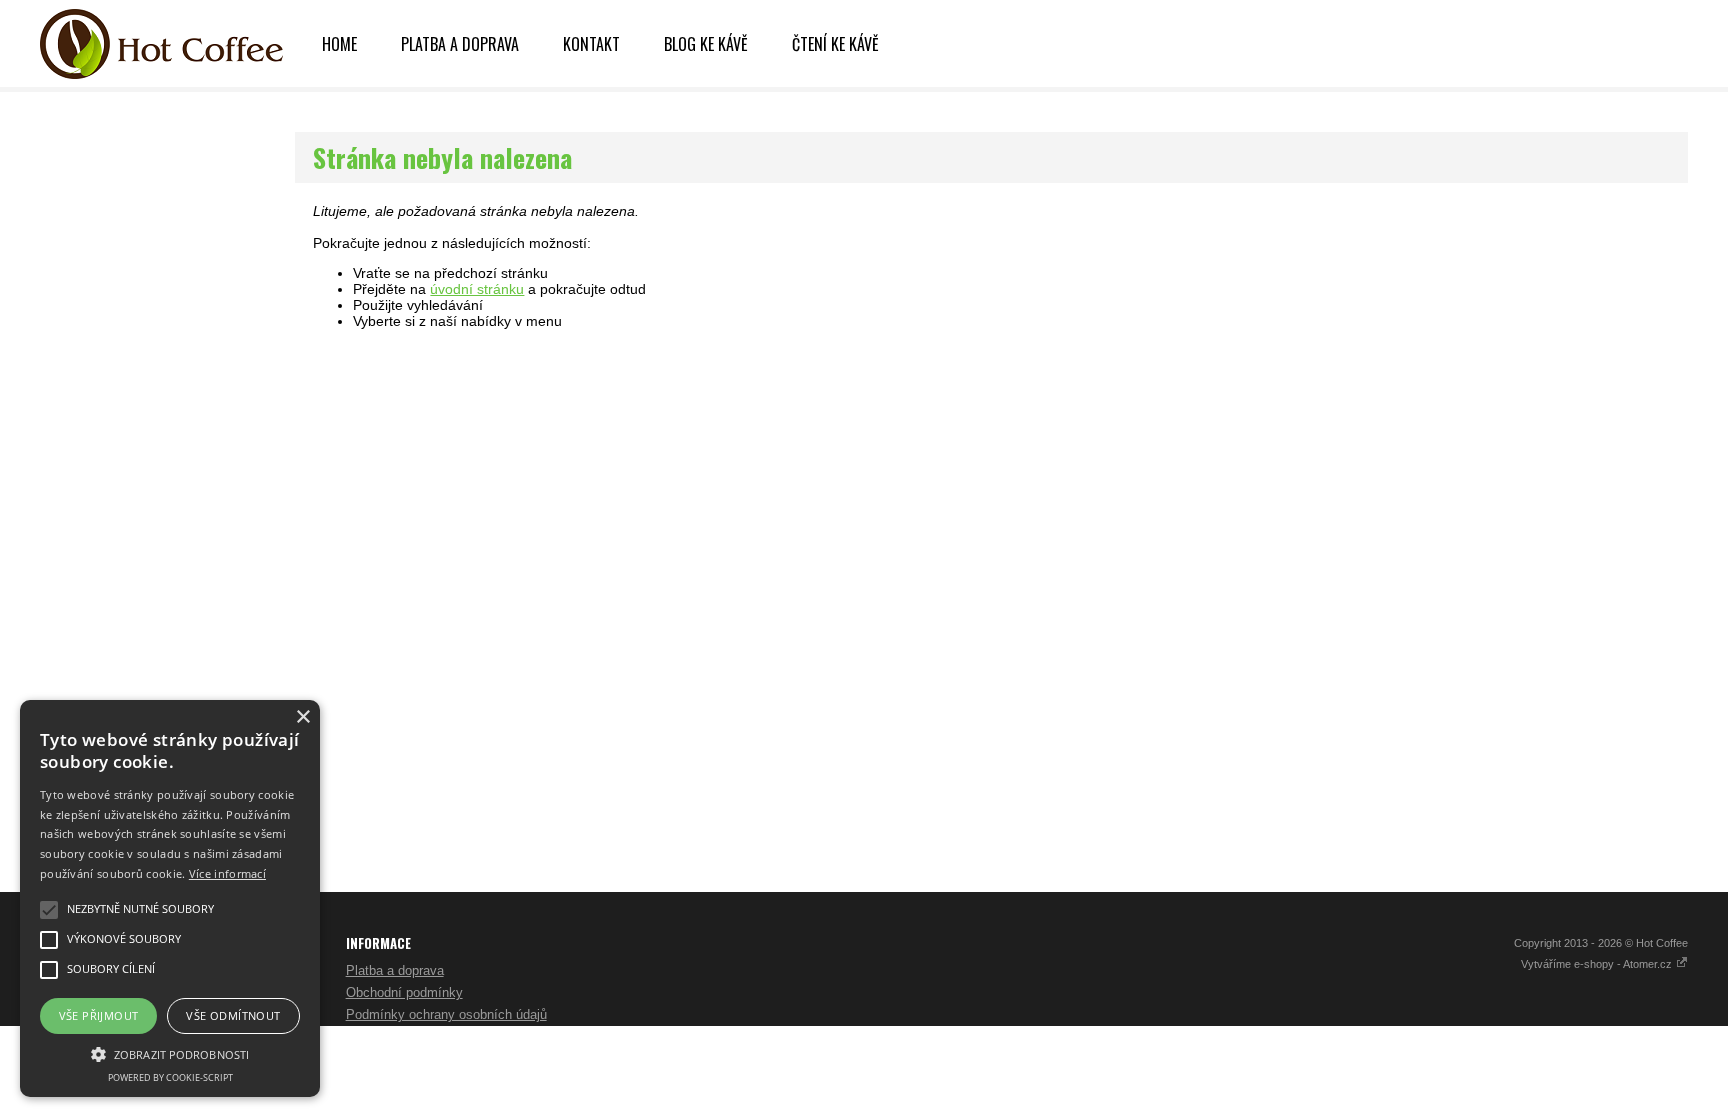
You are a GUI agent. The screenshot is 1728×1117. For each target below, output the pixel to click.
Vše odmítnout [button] (233, 1015)
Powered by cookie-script (170, 1077)
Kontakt (591, 44)
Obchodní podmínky (404, 992)
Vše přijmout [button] (99, 1015)
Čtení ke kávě (835, 44)
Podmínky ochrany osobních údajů (446, 1014)
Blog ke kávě (706, 44)
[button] (170, 1053)
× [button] (302, 717)
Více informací (227, 873)
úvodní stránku (477, 289)
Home (339, 44)
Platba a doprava (460, 44)
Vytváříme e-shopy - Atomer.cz (1598, 964)
